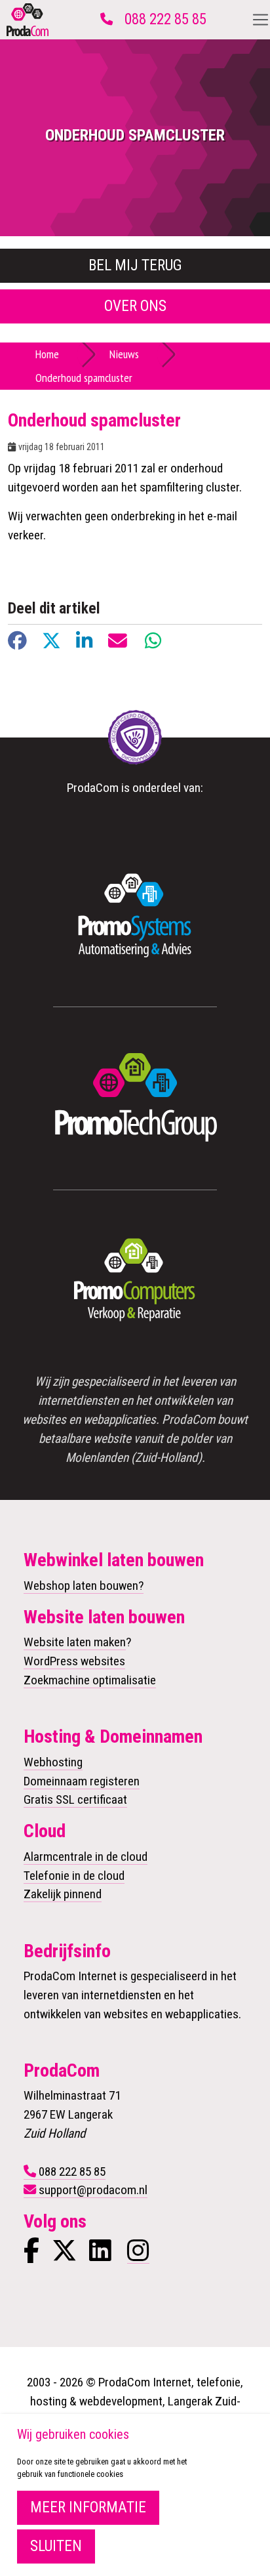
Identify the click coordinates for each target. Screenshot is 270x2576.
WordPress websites (74, 1661)
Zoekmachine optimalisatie (90, 1680)
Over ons (135, 306)
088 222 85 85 (165, 19)
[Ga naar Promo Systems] (135, 915)
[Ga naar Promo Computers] (135, 1281)
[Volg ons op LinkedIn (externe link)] (100, 2255)
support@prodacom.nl (93, 2190)
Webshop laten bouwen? (84, 1586)
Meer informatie (88, 2507)
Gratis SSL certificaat (75, 1799)
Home (47, 354)
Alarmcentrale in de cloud (86, 1857)
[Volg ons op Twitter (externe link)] (64, 2255)
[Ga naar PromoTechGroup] (135, 1098)
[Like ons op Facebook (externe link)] (31, 2255)
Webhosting (53, 1762)
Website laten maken (75, 1642)
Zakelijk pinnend (63, 1894)
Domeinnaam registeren (82, 1781)
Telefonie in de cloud (74, 1876)
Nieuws (124, 354)
